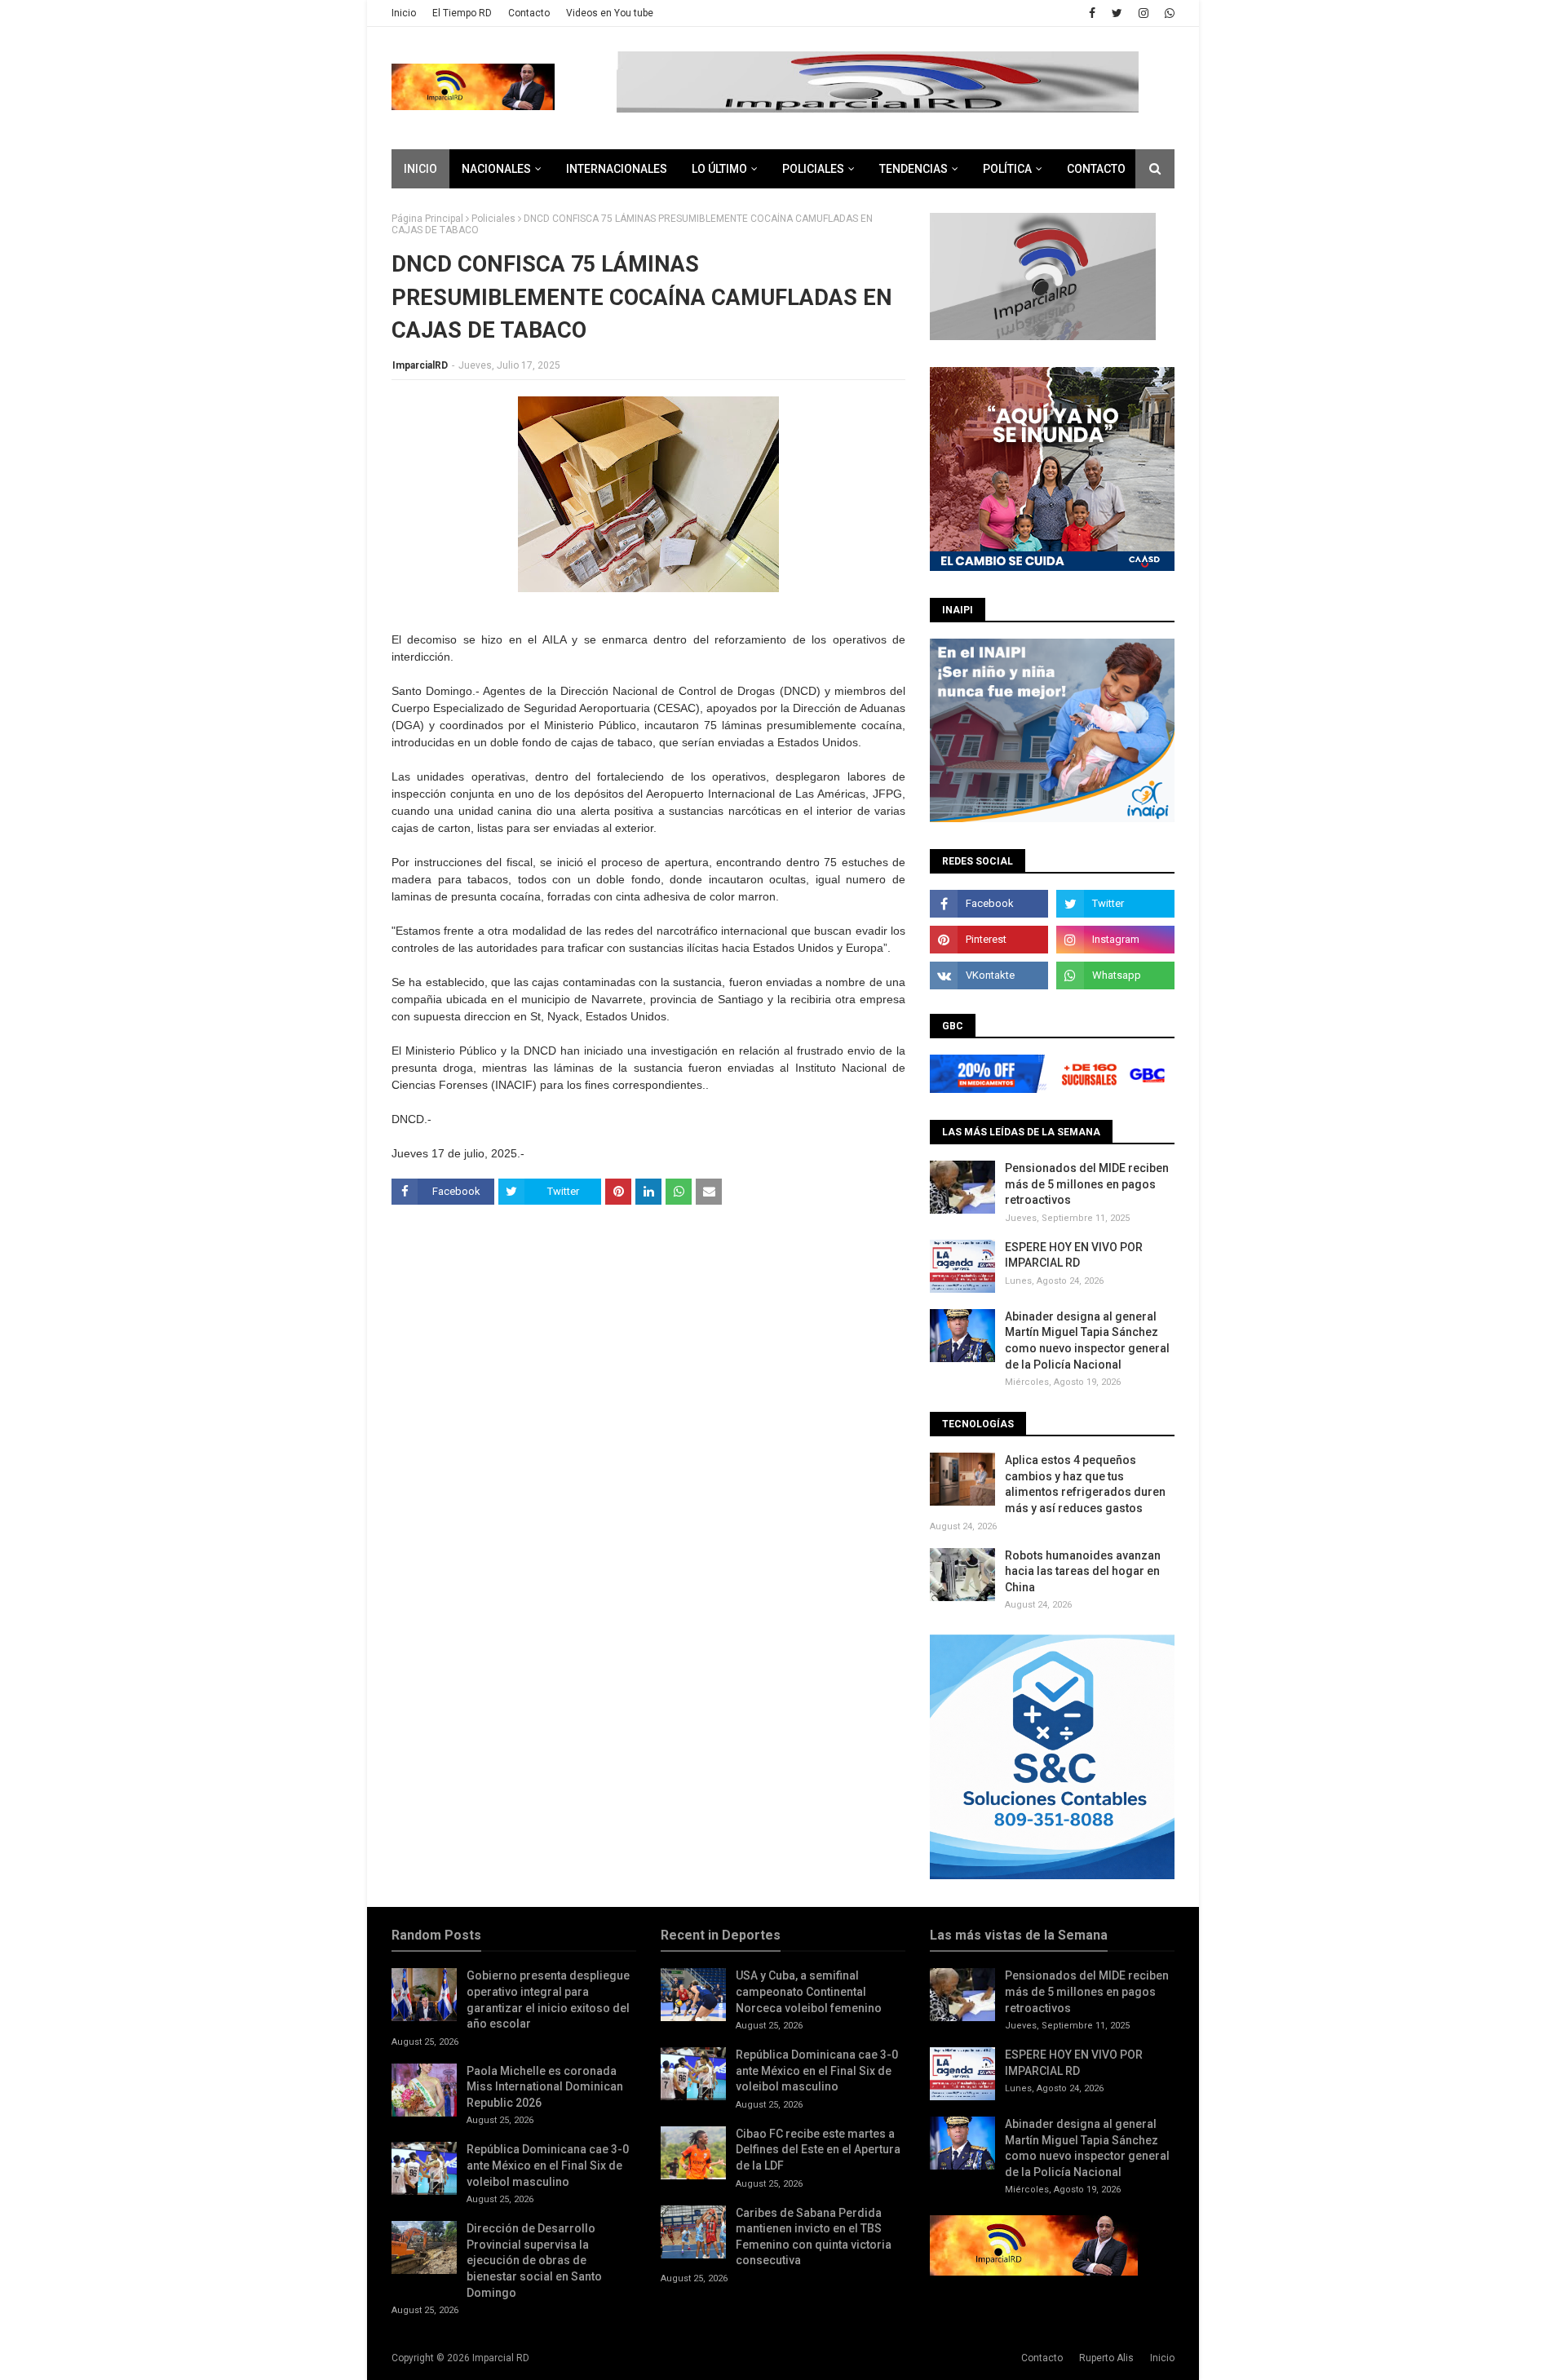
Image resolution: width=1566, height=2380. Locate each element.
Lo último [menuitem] (719, 169)
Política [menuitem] (1007, 169)
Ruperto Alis (1106, 2358)
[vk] (989, 975)
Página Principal (427, 219)
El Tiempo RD (462, 13)
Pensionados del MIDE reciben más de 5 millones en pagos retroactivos (1087, 1184)
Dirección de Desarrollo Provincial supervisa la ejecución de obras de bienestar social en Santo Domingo (534, 2260)
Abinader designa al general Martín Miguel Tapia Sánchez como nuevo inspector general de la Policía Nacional (1087, 1340)
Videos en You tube (610, 13)
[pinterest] (989, 940)
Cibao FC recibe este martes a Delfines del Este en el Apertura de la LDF (818, 2150)
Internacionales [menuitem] (617, 169)
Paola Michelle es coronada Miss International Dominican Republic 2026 (545, 2087)
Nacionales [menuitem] (496, 169)
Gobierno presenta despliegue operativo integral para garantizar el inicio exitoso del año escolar (548, 2000)
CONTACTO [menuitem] (1096, 169)
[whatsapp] (1168, 13)
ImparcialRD (420, 365)
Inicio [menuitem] (420, 169)
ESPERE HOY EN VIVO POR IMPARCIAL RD (1074, 1255)
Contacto (529, 13)
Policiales (493, 219)
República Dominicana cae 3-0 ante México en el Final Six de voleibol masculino (548, 2165)
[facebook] (1092, 13)
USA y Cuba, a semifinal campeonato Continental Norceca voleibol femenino (809, 1991)
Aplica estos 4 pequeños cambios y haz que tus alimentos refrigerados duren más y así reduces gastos (1085, 1484)
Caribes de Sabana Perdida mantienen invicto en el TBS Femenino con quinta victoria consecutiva (814, 2237)
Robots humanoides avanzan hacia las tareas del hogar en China (1083, 1571)
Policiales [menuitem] (813, 169)
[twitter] (1117, 13)
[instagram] (1144, 13)
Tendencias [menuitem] (913, 169)
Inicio (404, 13)
